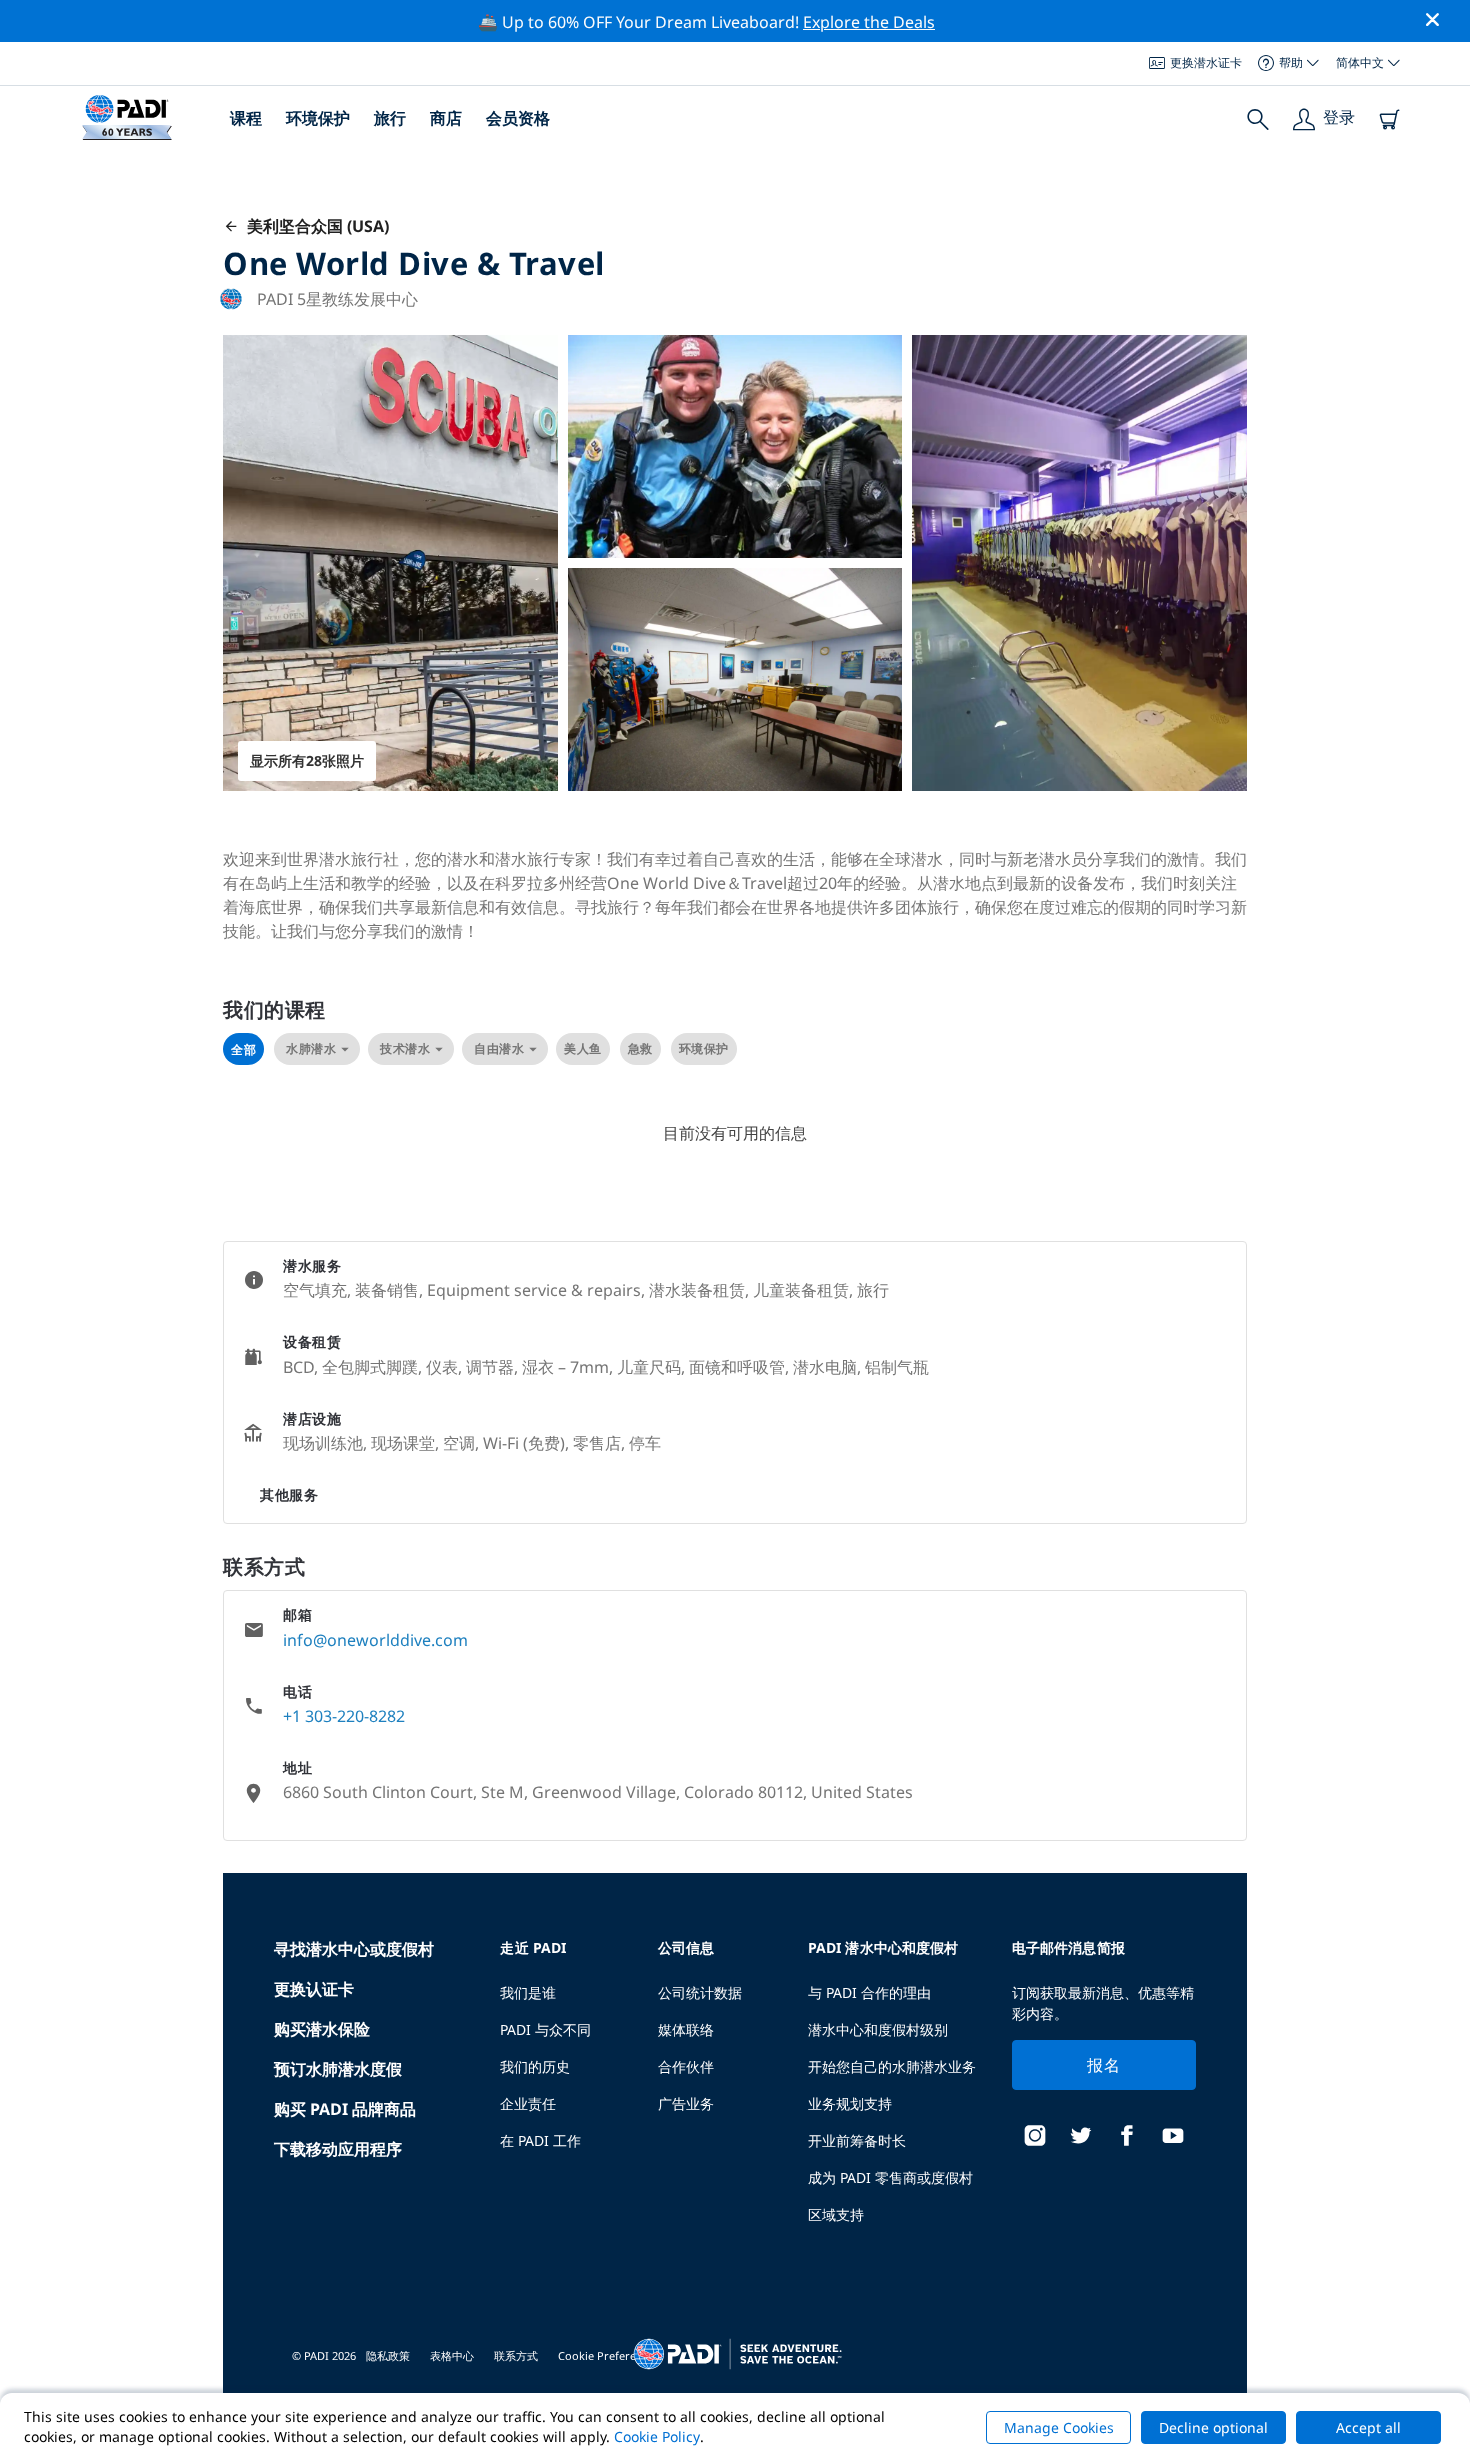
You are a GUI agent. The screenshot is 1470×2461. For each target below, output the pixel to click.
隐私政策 (388, 2355)
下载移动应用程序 (338, 2149)
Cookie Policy (657, 2436)
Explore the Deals (869, 22)
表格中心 (452, 2355)
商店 (446, 118)
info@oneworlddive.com (375, 1640)
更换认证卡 (314, 1989)
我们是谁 (528, 1992)
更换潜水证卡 (1206, 62)
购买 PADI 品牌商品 (345, 2109)
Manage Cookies (1059, 2427)
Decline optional (1213, 2427)
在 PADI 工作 (540, 2140)
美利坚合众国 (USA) (314, 226)
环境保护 (318, 118)
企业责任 (528, 2103)
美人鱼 (583, 1048)
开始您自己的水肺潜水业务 (892, 2066)
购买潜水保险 (322, 2029)
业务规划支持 (850, 2103)
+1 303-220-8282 (344, 1716)
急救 (640, 1048)
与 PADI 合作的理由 (869, 1992)
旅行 (390, 118)
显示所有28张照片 (307, 760)
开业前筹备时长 (857, 2140)
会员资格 (518, 118)
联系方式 (516, 2355)
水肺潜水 (311, 1048)
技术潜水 (405, 1048)
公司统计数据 (700, 1992)
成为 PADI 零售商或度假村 (890, 2177)
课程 (246, 118)
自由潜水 (499, 1048)
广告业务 (686, 2103)
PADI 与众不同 (545, 2029)
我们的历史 (535, 2066)
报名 (1103, 2065)
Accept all (1368, 2427)
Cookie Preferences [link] (608, 2355)
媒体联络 (686, 2029)
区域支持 (836, 2214)
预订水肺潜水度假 (338, 2069)
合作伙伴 (686, 2066)
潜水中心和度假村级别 (878, 2029)
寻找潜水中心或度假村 (354, 1949)
